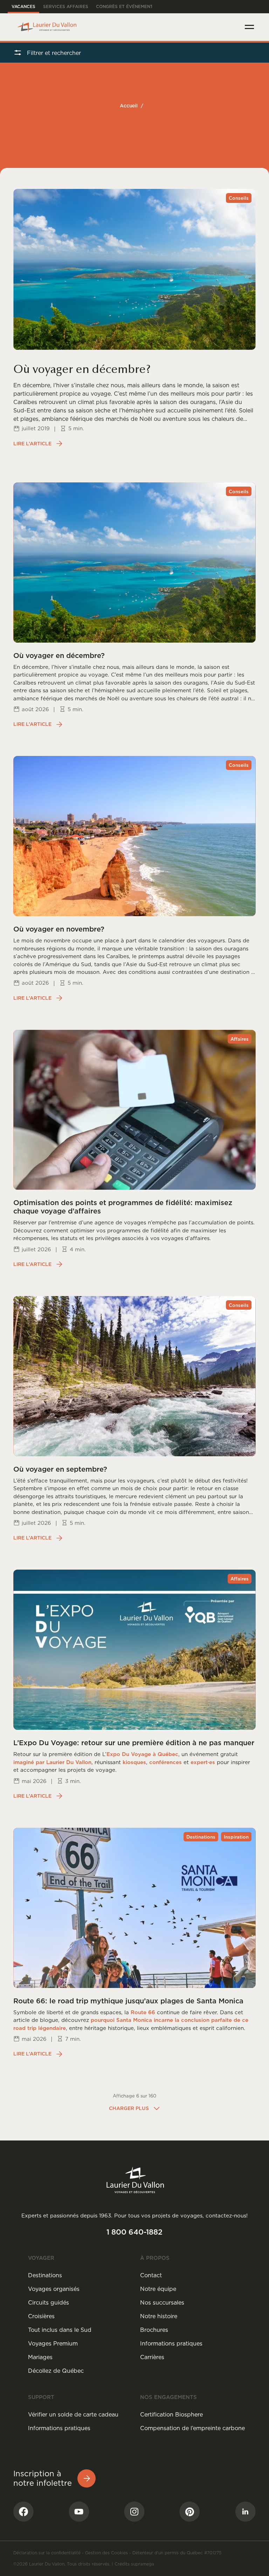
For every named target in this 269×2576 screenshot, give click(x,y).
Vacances (23, 6)
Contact (151, 2275)
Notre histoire (159, 2316)
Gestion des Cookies (106, 2553)
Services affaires (66, 6)
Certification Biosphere (171, 2414)
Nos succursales (162, 2302)
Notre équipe (158, 2289)
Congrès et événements (126, 6)
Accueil (129, 106)
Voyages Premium (53, 2343)
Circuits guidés (49, 2302)
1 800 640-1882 (134, 2232)
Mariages (40, 2357)
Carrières (152, 2357)
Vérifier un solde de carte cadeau (73, 2414)
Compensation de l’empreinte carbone (192, 2428)
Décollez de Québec (56, 2371)
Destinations (45, 2275)
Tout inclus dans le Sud (60, 2330)
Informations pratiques (171, 2343)
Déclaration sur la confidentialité (47, 2553)
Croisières (41, 2316)
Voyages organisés (54, 2289)
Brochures (154, 2330)
